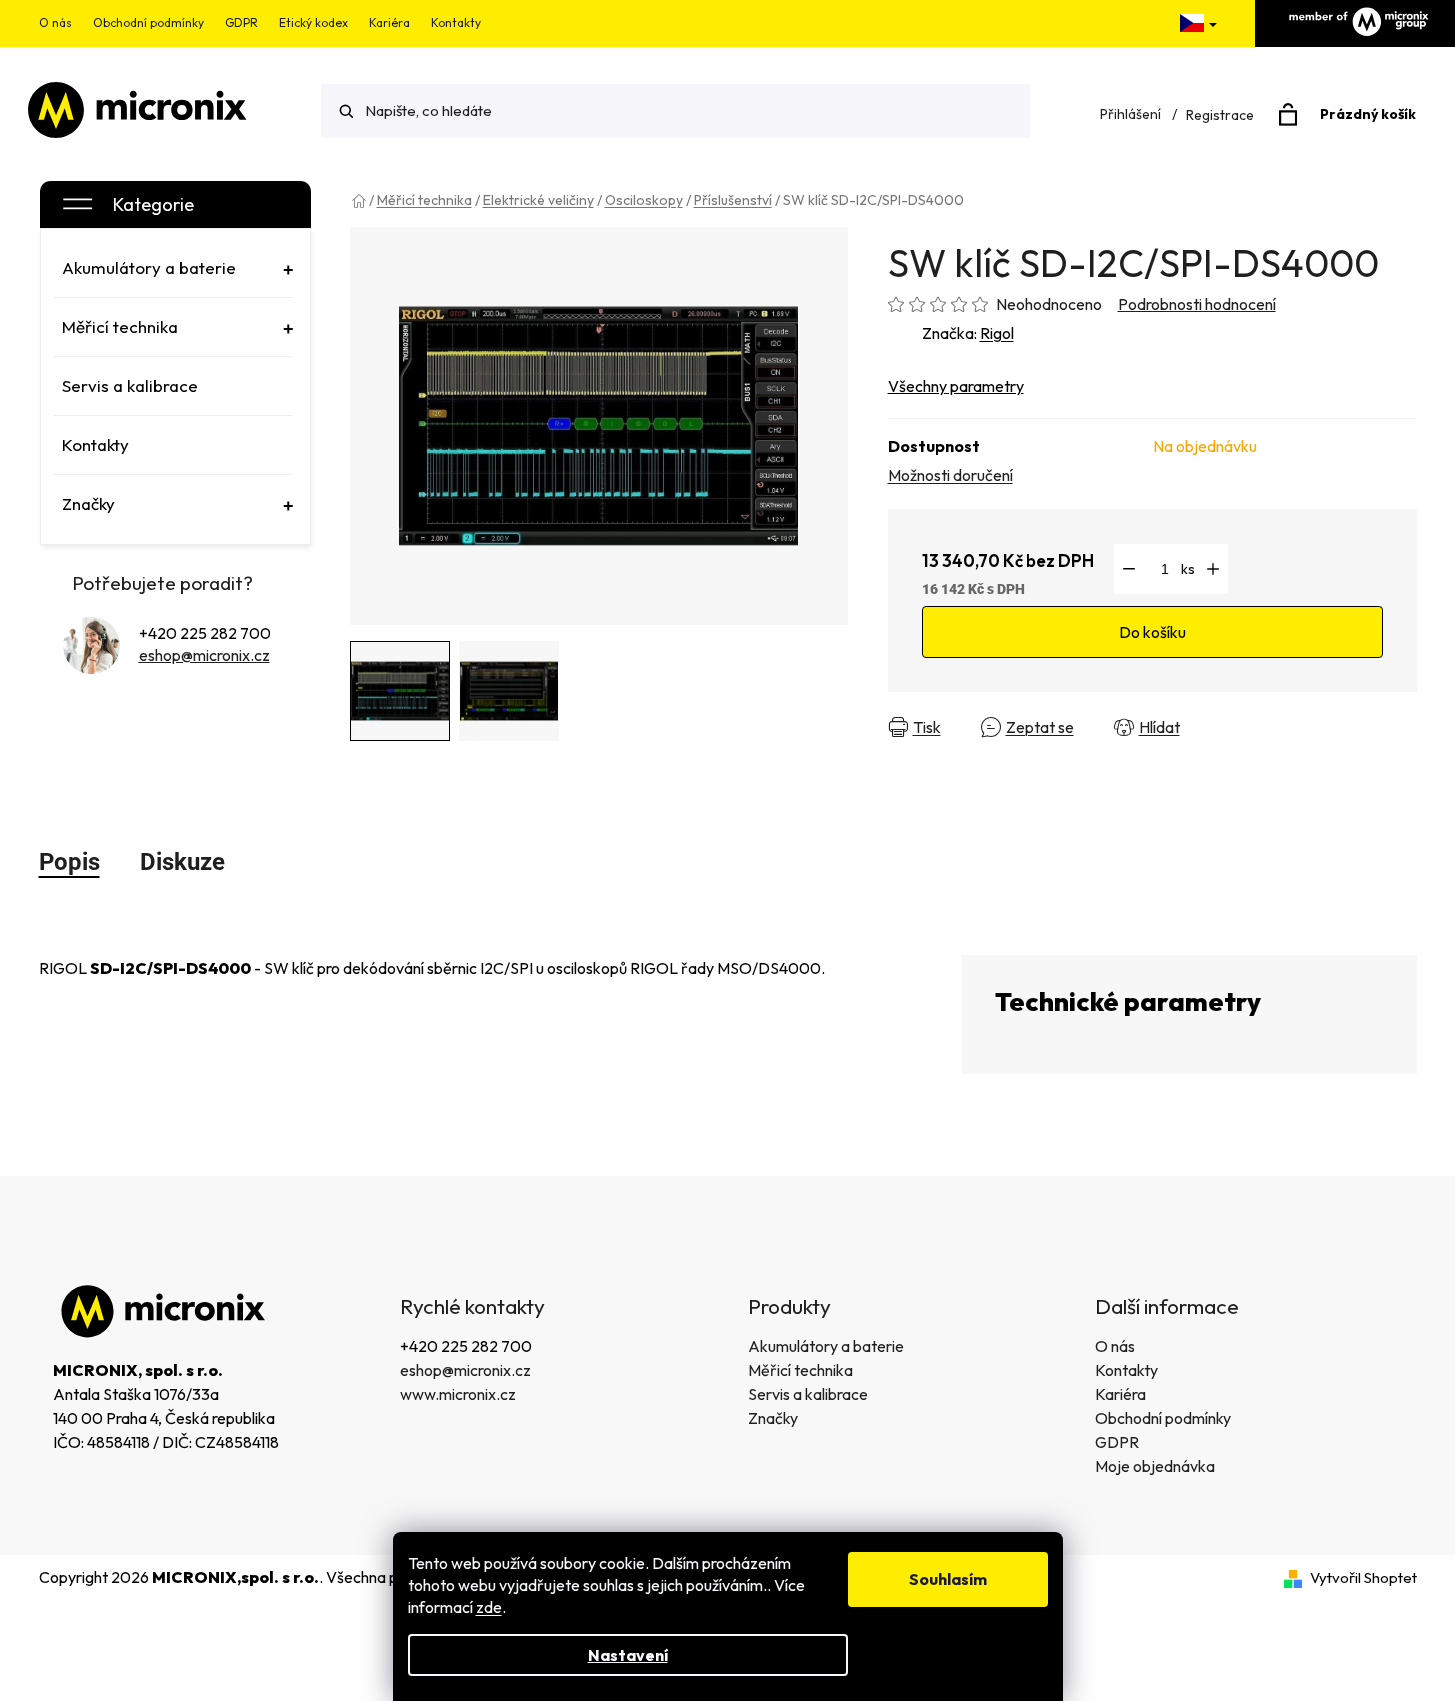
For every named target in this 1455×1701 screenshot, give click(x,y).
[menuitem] (173, 268)
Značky (773, 1418)
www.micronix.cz (458, 1394)
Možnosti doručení (950, 475)
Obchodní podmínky (148, 22)
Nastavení (628, 1655)
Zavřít (1236, 727)
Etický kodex (313, 22)
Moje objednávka (1155, 1466)
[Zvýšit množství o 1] (1213, 569)
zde (489, 1607)
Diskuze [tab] (182, 862)
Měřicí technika (800, 1370)
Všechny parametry (956, 386)
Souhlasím (948, 1579)
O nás (55, 22)
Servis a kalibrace (808, 1394)
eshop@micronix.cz (204, 655)
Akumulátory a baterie (826, 1346)
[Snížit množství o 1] (1129, 569)
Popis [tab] (69, 862)
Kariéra (389, 22)
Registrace (1220, 115)
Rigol (997, 333)
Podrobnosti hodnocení (1197, 304)
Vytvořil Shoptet (1363, 1577)
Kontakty (456, 22)
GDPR (241, 22)
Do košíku (1152, 632)
